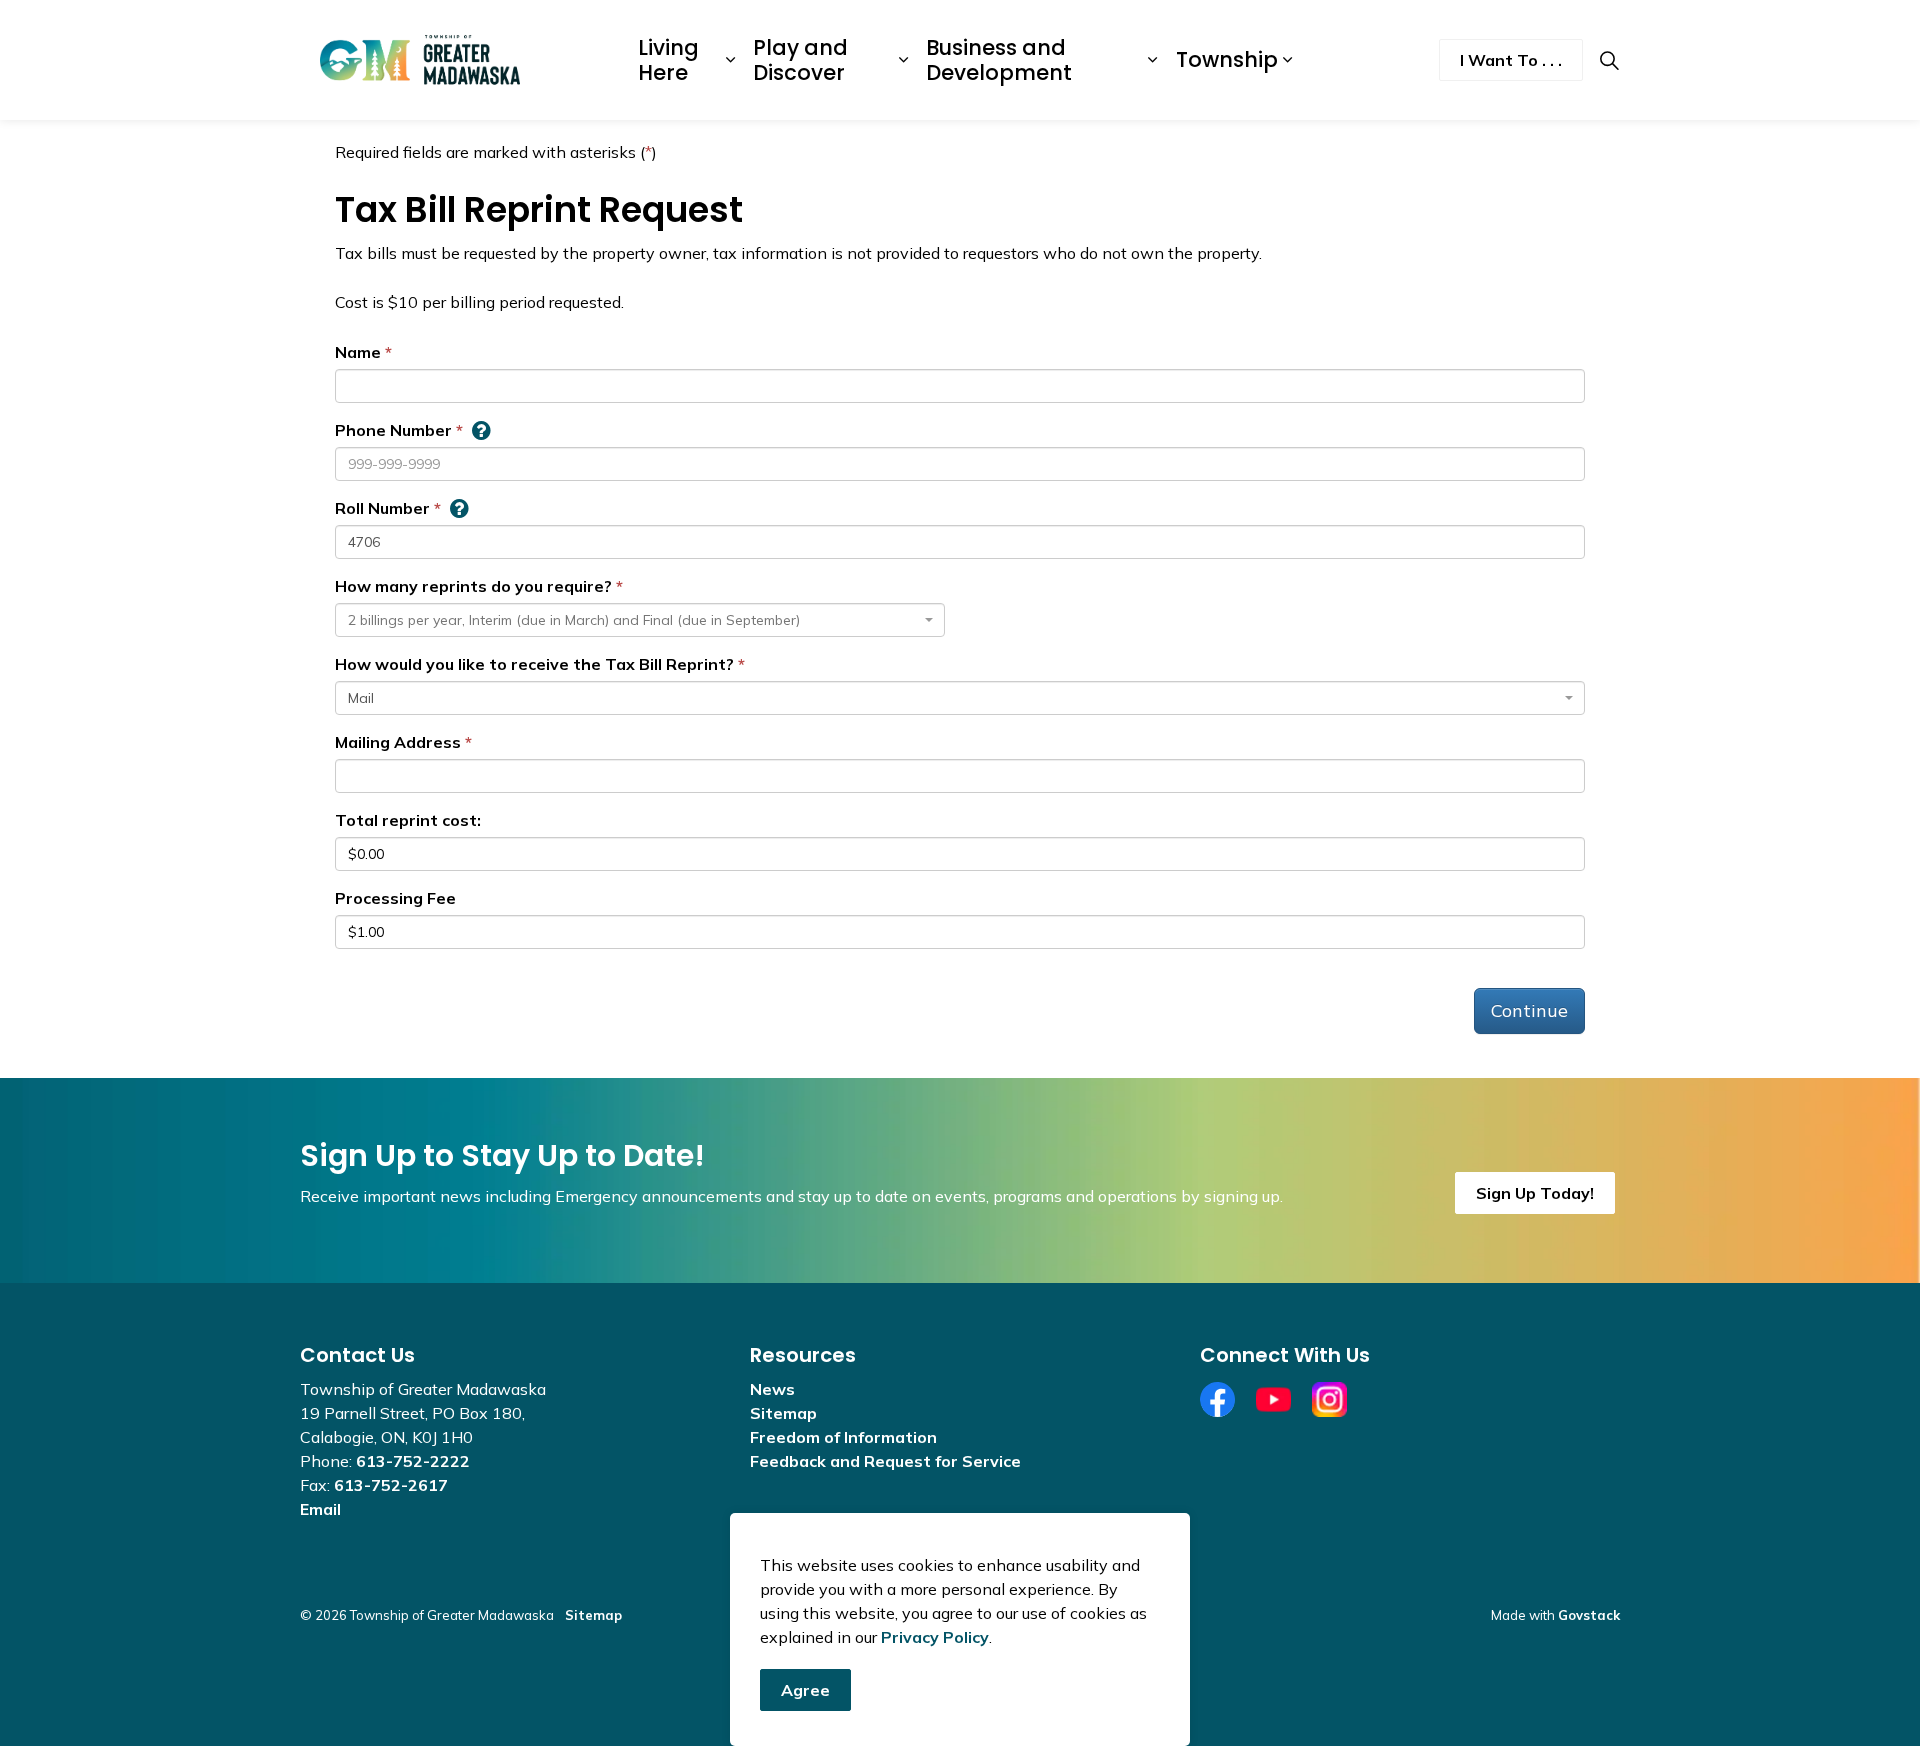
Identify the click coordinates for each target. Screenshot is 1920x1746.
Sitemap (783, 1413)
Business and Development (999, 60)
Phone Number (393, 430)
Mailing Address (398, 742)
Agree (805, 1690)
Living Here (668, 60)
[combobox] (640, 620)
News (772, 1389)
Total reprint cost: (408, 820)
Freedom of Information (843, 1437)
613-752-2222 (413, 1461)
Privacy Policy (935, 1637)
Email (320, 1509)
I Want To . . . (1511, 60)
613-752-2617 (391, 1485)
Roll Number (382, 508)
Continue (1529, 1010)
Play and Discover (800, 60)
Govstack (1589, 1615)
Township (1227, 59)
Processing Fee (395, 898)
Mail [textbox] (361, 698)
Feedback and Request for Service (885, 1461)
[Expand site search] (1609, 60)
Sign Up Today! (1535, 1193)
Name (358, 352)
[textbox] (634, 620)
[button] (481, 430)
